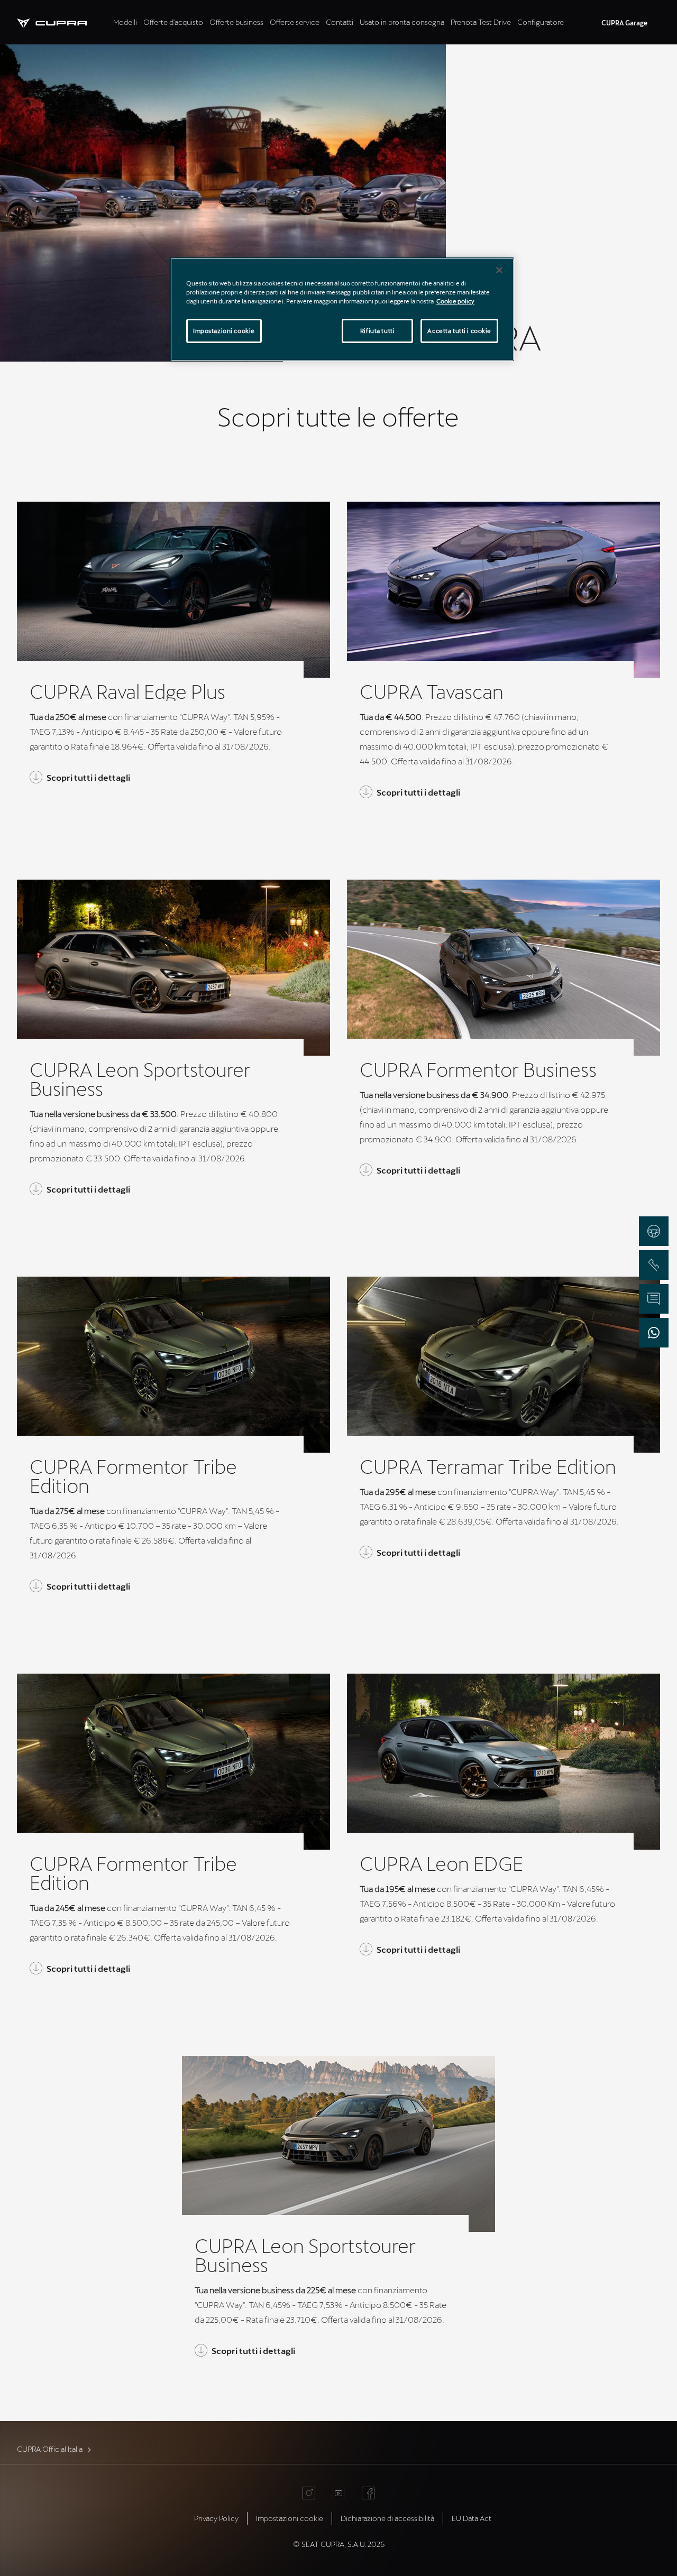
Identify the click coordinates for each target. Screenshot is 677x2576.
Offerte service (295, 22)
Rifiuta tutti (377, 331)
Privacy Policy (216, 2518)
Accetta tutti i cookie (459, 331)
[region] (342, 309)
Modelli (125, 22)
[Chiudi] (499, 270)
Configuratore (541, 22)
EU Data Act (472, 2518)
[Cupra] (63, 22)
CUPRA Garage (624, 23)
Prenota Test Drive (481, 22)
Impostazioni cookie (224, 331)
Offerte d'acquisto (173, 22)
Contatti (340, 22)
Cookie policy (455, 301)
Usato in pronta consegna (402, 22)
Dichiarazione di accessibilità (387, 2518)
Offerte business (236, 22)
